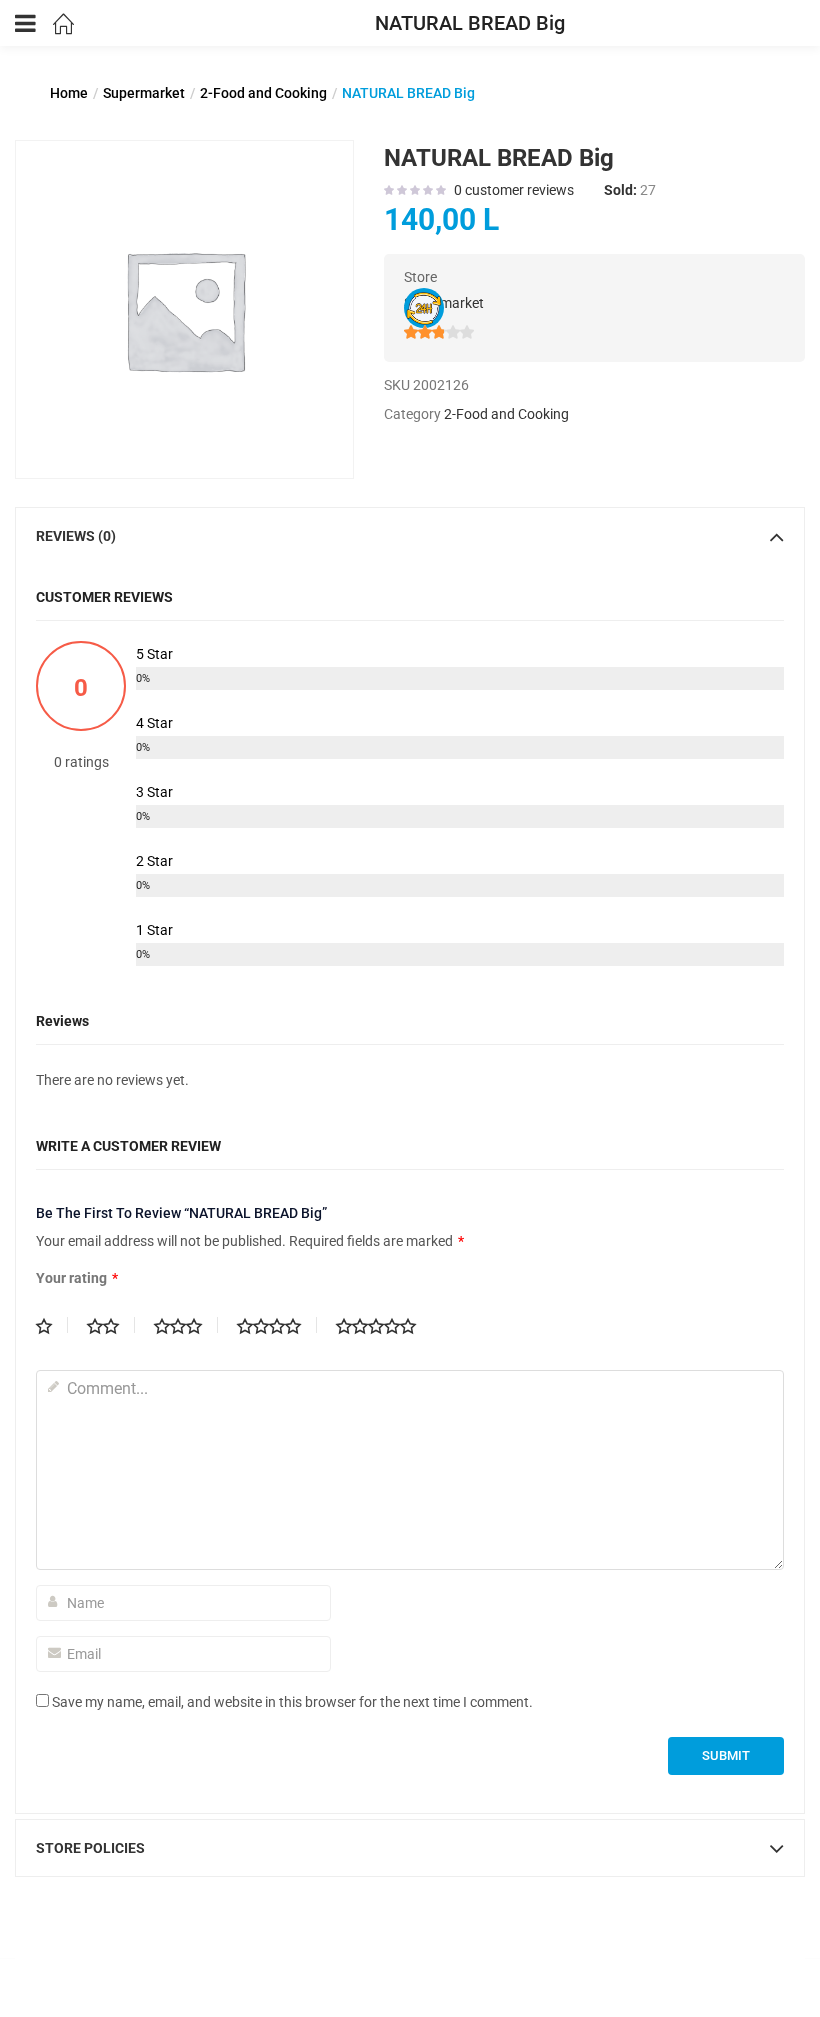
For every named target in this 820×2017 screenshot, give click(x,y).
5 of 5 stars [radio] (384, 1325)
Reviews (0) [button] (76, 536)
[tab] (410, 536)
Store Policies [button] (90, 1848)
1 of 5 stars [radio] (52, 1325)
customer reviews (514, 190)
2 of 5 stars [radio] (111, 1325)
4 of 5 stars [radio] (277, 1325)
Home (69, 93)
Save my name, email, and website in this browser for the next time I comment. (292, 1702)
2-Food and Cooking (263, 93)
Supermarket (144, 93)
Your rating (77, 1278)
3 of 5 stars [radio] (186, 1325)
